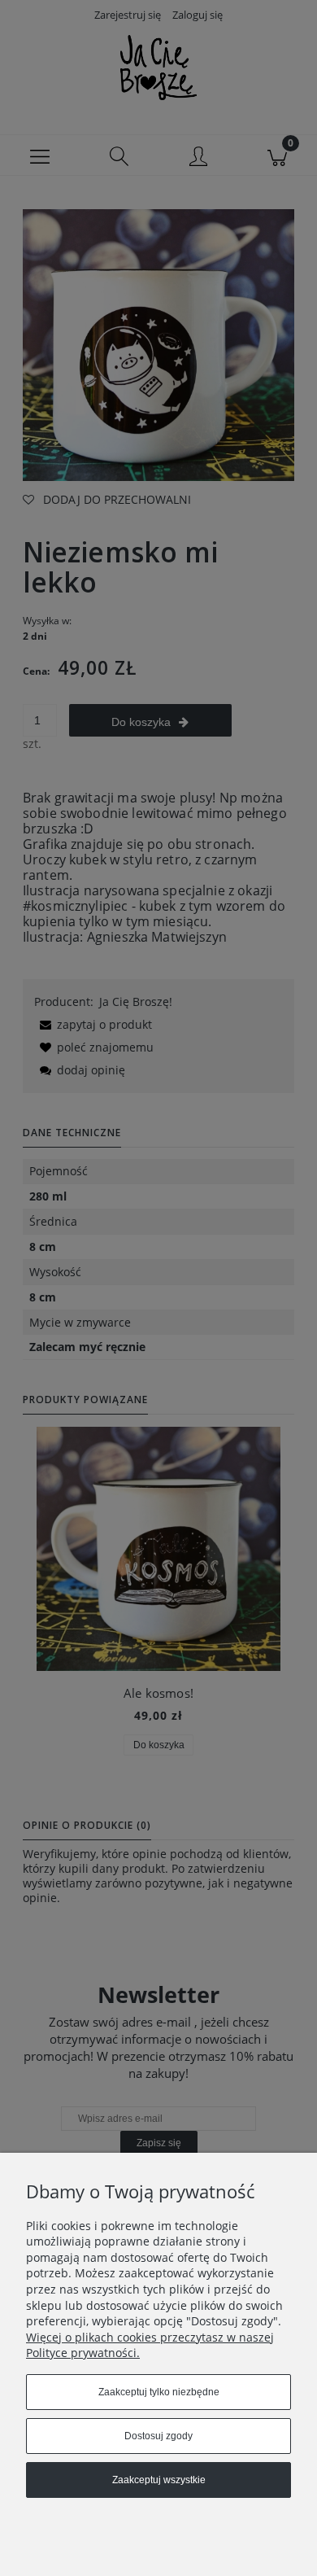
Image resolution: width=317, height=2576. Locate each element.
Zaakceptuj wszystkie (159, 2480)
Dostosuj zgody (158, 2436)
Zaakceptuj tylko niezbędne (159, 2392)
